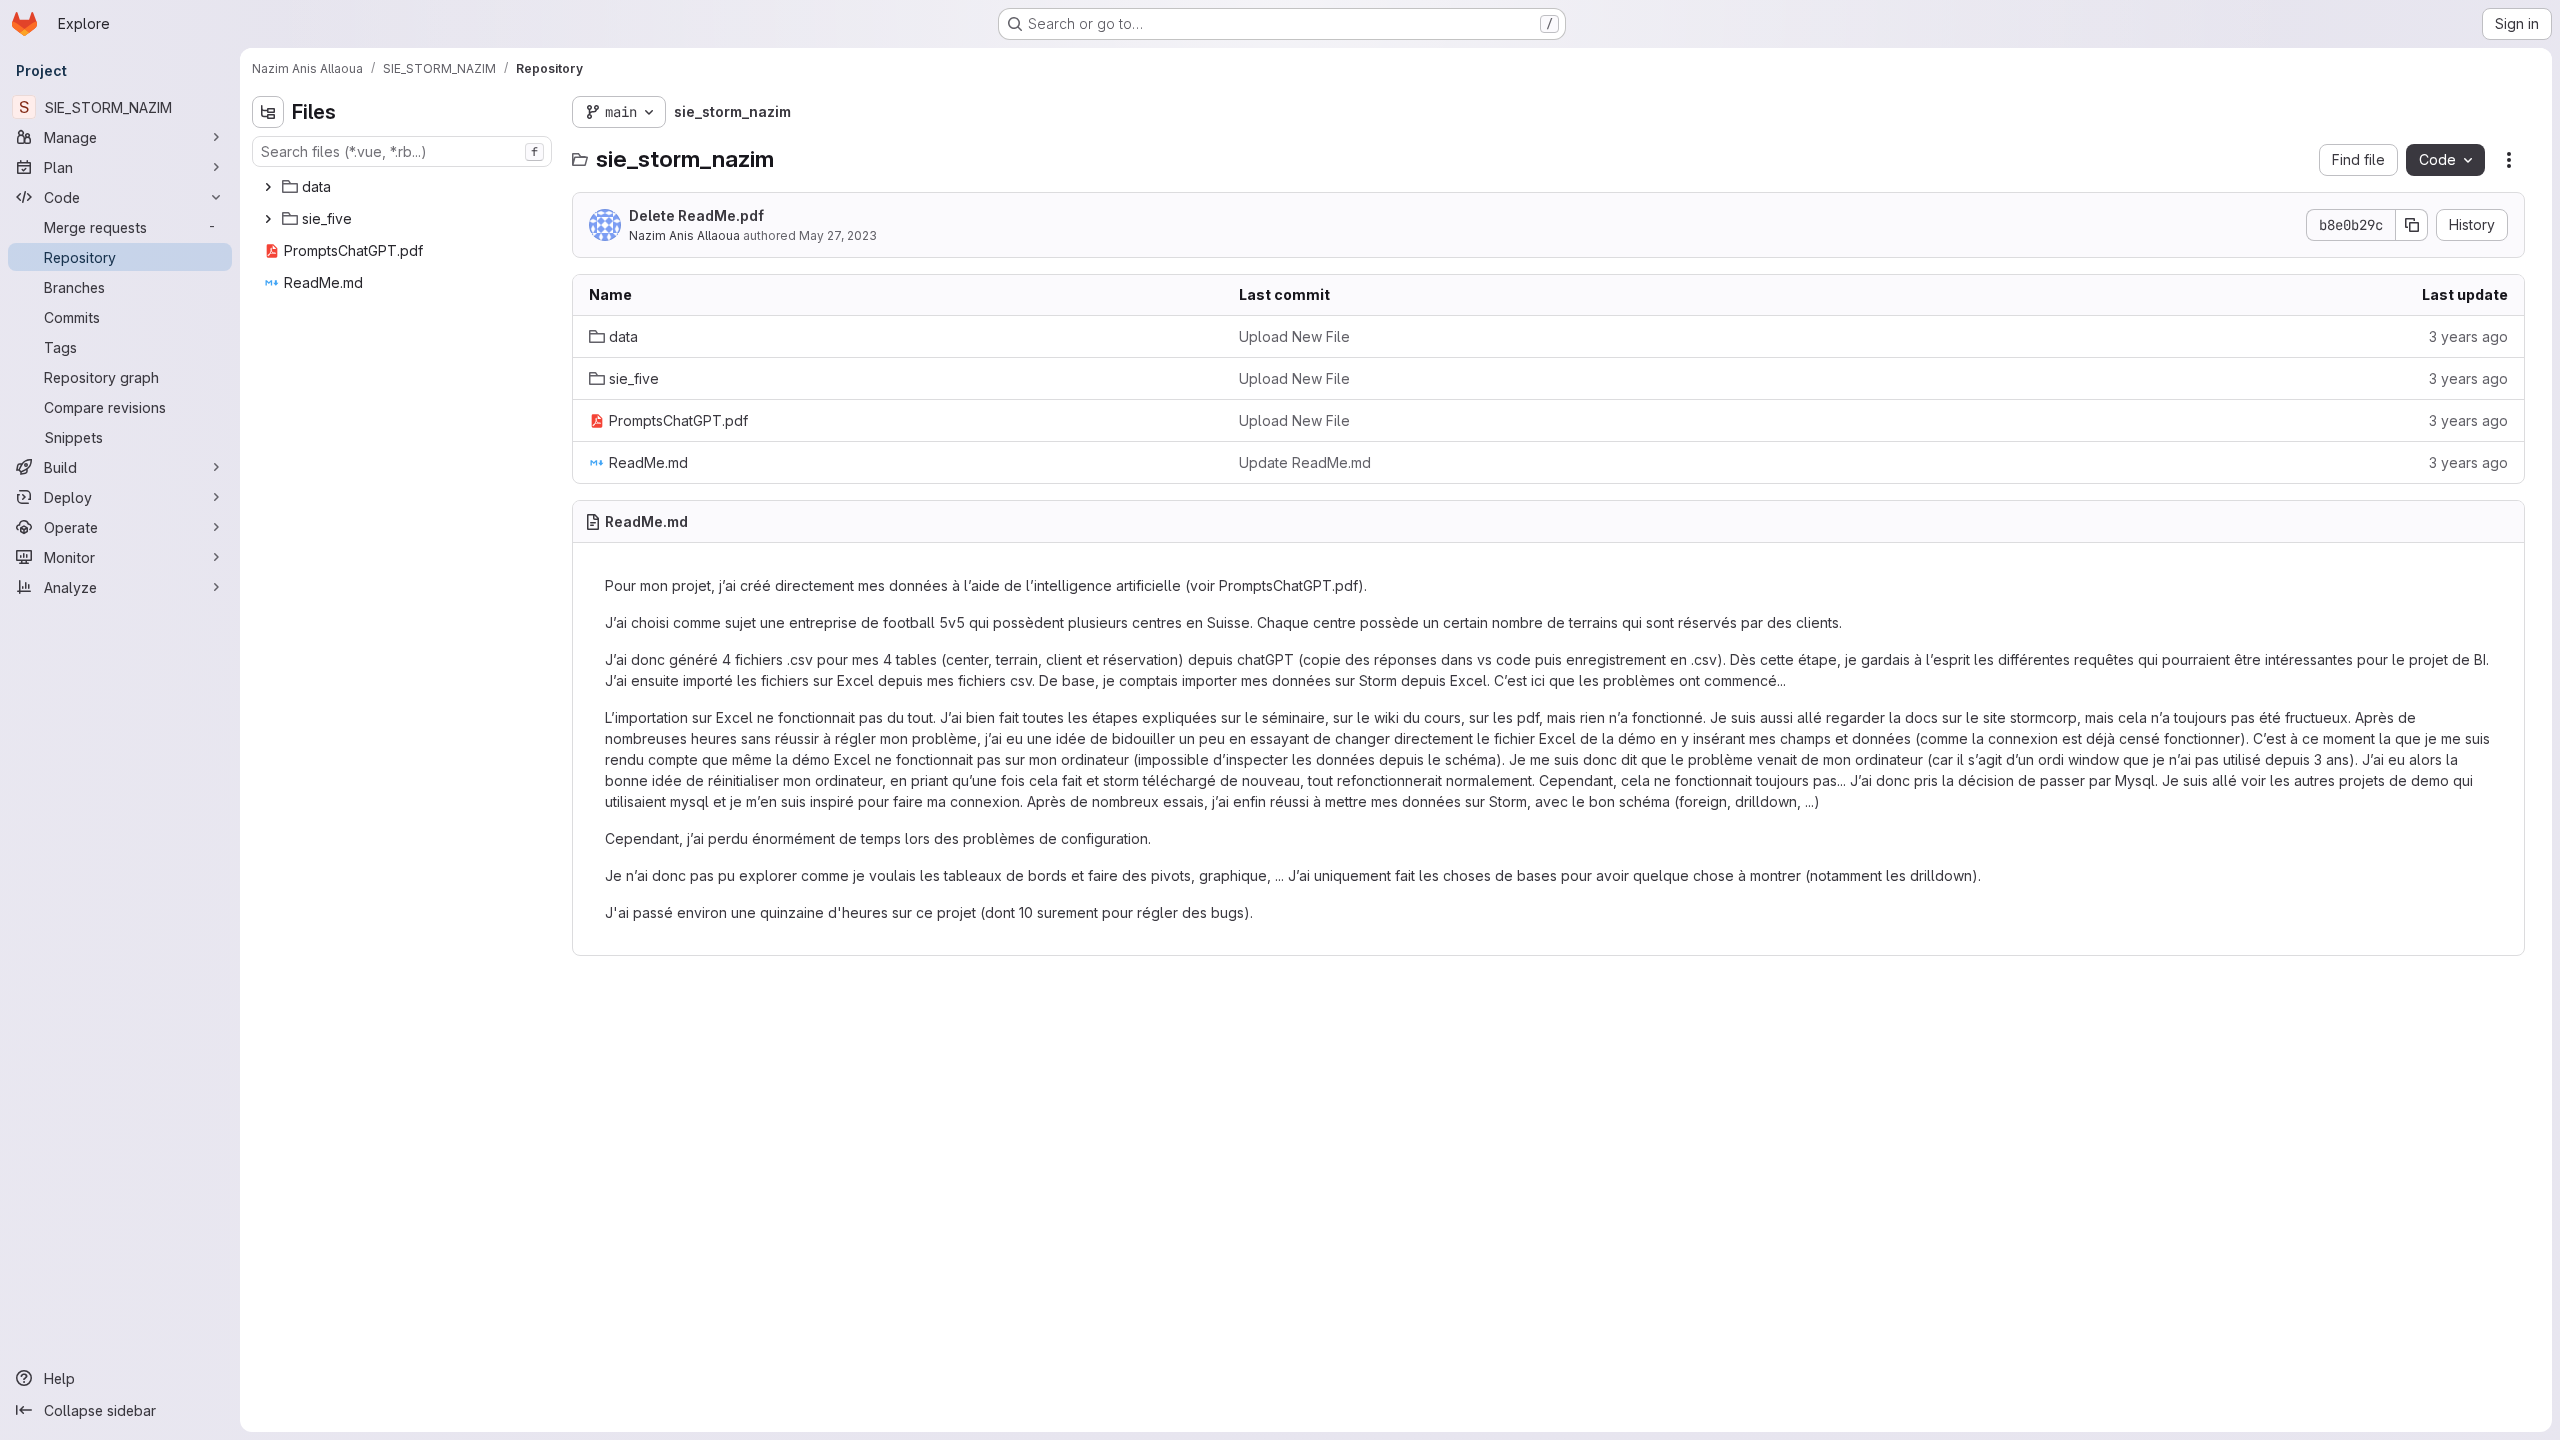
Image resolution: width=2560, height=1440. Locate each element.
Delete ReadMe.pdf (696, 215)
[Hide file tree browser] (268, 112)
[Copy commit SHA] (2412, 225)
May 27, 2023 (838, 235)
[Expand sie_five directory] (268, 219)
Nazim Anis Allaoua (684, 235)
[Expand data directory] (268, 187)
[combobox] (402, 151)
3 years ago (2468, 336)
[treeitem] (404, 187)
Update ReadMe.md (1305, 462)
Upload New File (1294, 336)
